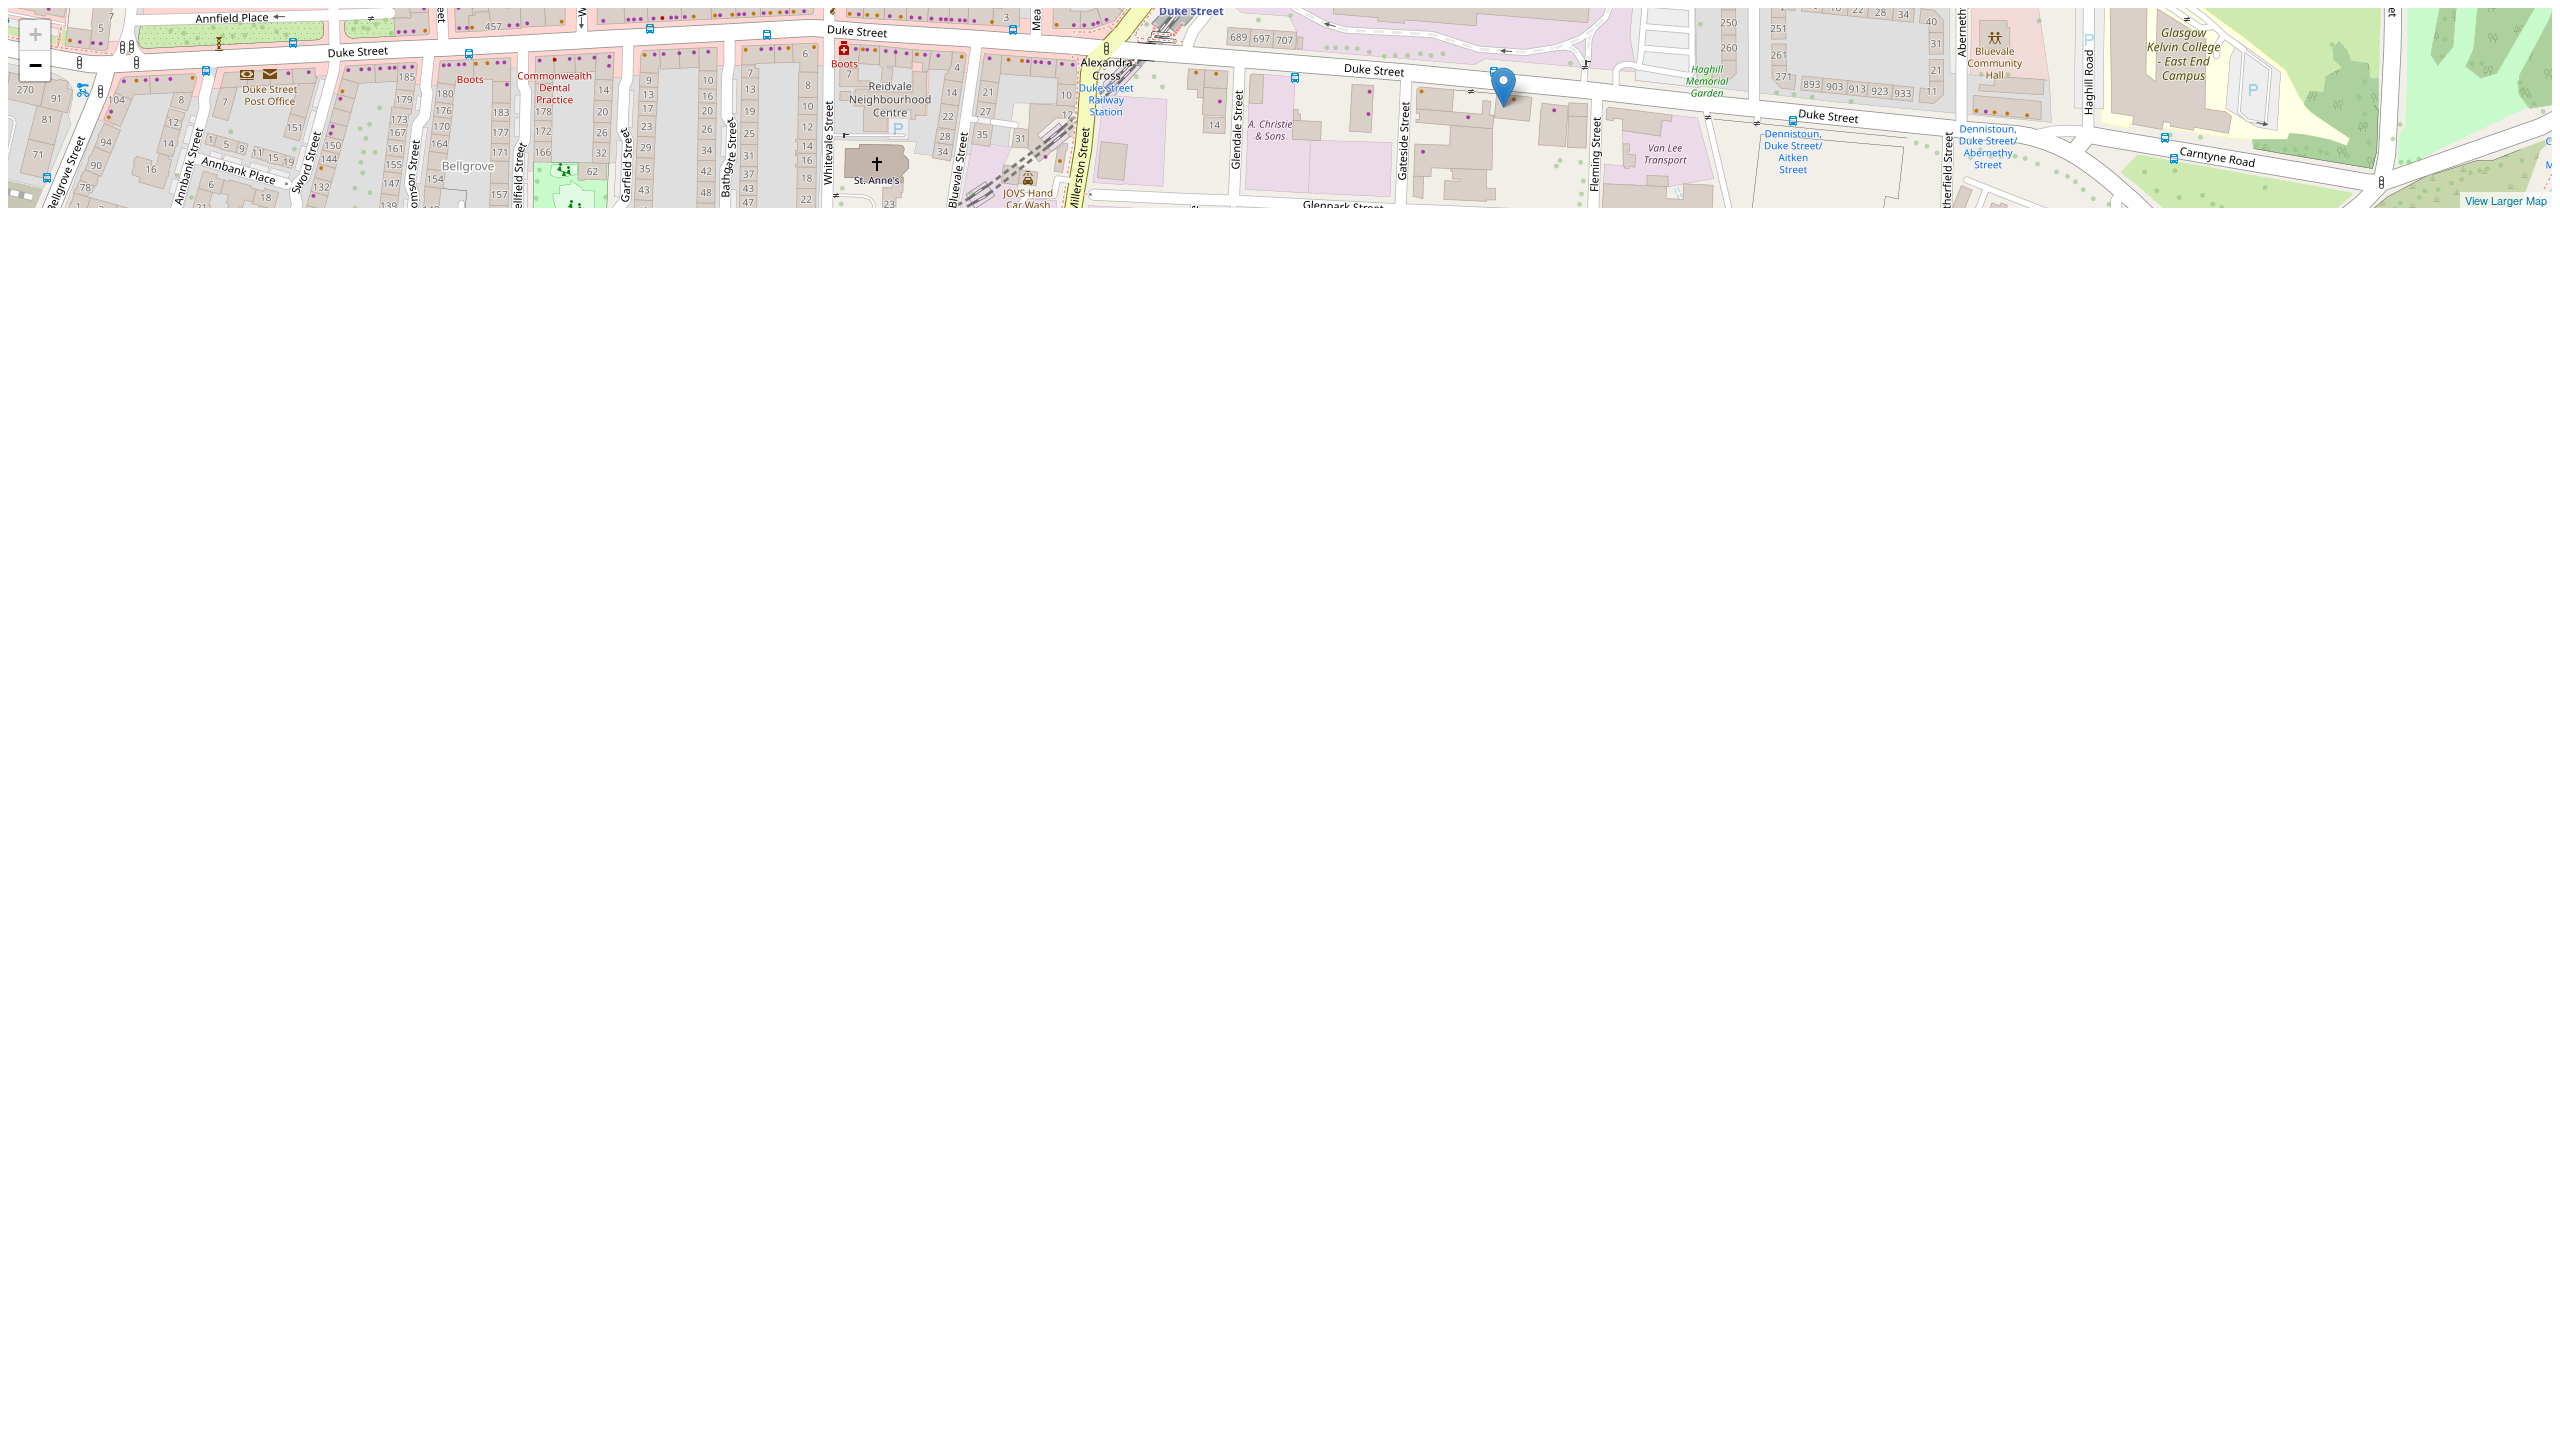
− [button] (35, 65)
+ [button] (35, 34)
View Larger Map (2506, 200)
